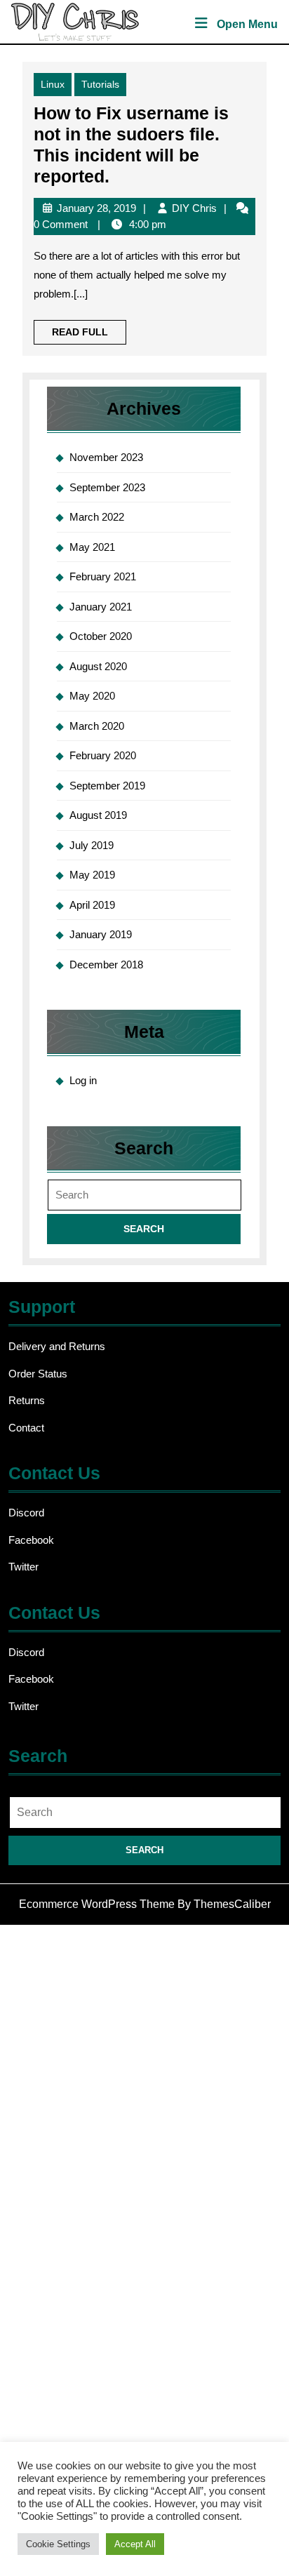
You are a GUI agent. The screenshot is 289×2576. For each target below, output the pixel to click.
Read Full (89, 335)
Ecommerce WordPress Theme (97, 1904)
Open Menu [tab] (247, 26)
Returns (27, 1400)
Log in (83, 1080)
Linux (53, 84)
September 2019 (107, 786)
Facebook (31, 1540)
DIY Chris (194, 208)
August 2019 (98, 815)
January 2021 (101, 607)
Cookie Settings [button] (58, 2544)
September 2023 (107, 487)
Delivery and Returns (57, 1346)
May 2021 (92, 547)
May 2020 (92, 696)
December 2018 (106, 965)
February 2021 (103, 576)
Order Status (38, 1374)
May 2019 (92, 875)
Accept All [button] (135, 2544)
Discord (26, 1513)
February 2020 (103, 755)
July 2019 (92, 845)
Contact (26, 1428)
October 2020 (101, 636)
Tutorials (100, 84)
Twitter (23, 1567)
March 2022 (97, 517)
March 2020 (97, 726)
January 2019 (101, 934)
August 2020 (98, 666)
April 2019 (92, 905)
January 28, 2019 (96, 208)
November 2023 (106, 457)
